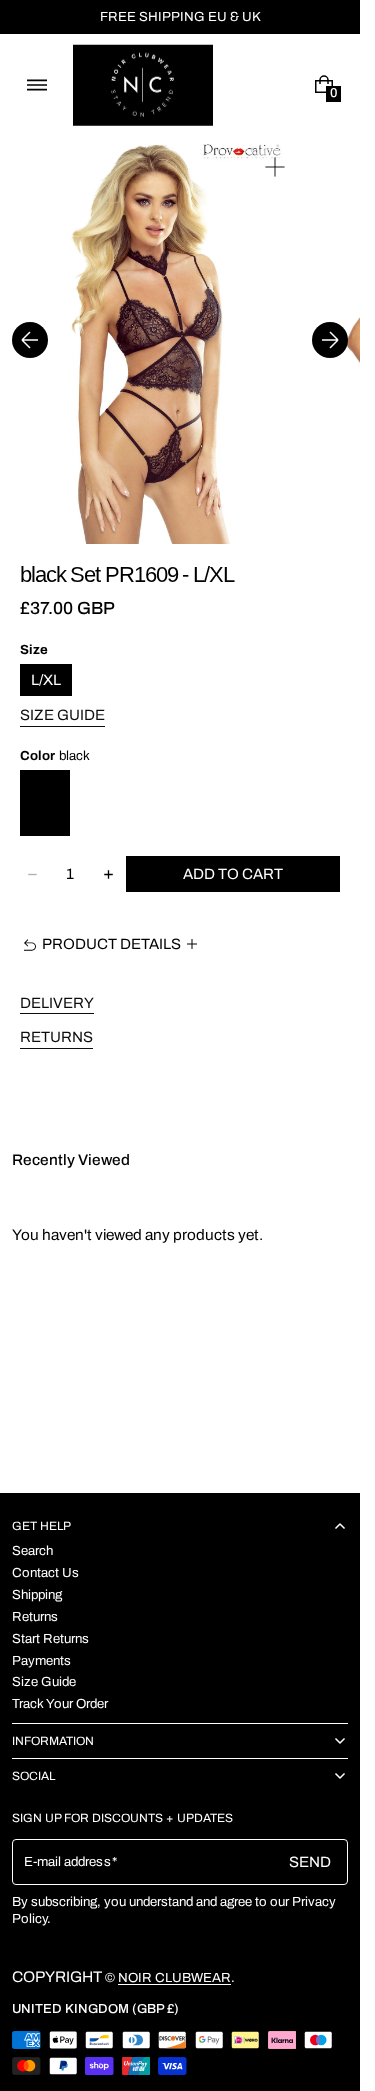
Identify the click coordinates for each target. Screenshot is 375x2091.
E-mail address (67, 1861)
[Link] (180, 17)
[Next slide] (330, 340)
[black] (45, 803)
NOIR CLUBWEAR (174, 1977)
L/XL (46, 680)
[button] (36, 85)
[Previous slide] (30, 340)
